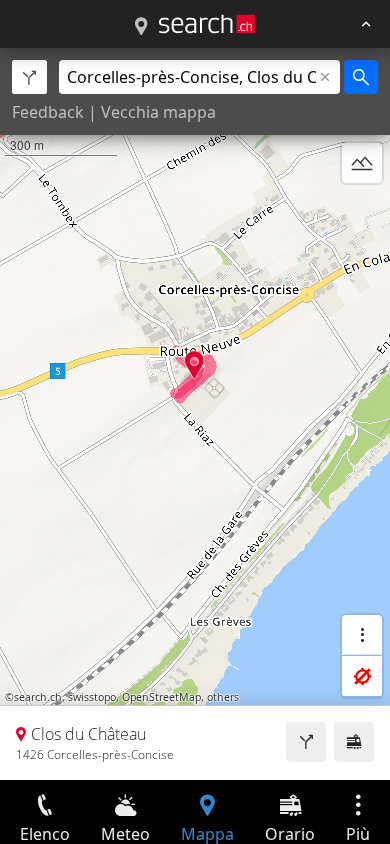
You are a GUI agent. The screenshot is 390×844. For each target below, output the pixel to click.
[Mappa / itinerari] (141, 27)
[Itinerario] (306, 742)
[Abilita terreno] (362, 163)
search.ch (38, 697)
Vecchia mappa (158, 112)
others (223, 697)
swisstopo (92, 697)
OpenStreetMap (161, 697)
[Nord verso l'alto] (362, 211)
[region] (195, 414)
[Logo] (207, 24)
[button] (194, 364)
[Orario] (354, 742)
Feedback (48, 112)
